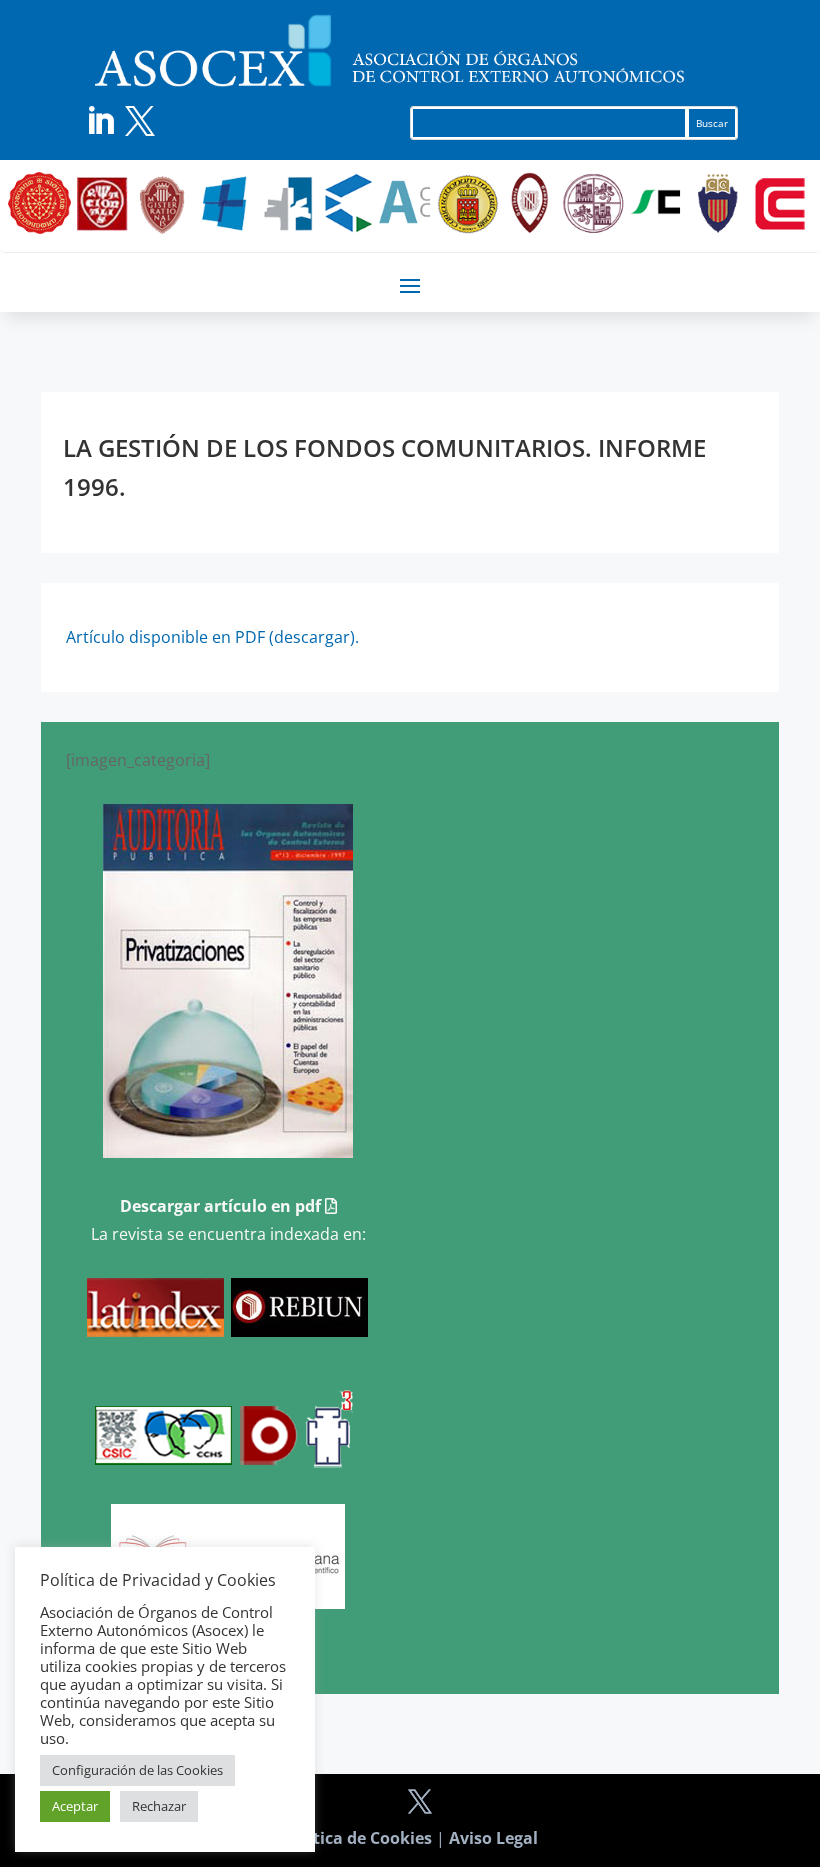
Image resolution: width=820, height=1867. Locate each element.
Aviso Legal (493, 1838)
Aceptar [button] (75, 1806)
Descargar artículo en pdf (222, 1206)
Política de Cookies (357, 1838)
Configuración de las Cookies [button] (137, 1770)
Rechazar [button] (159, 1806)
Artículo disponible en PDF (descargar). (212, 637)
